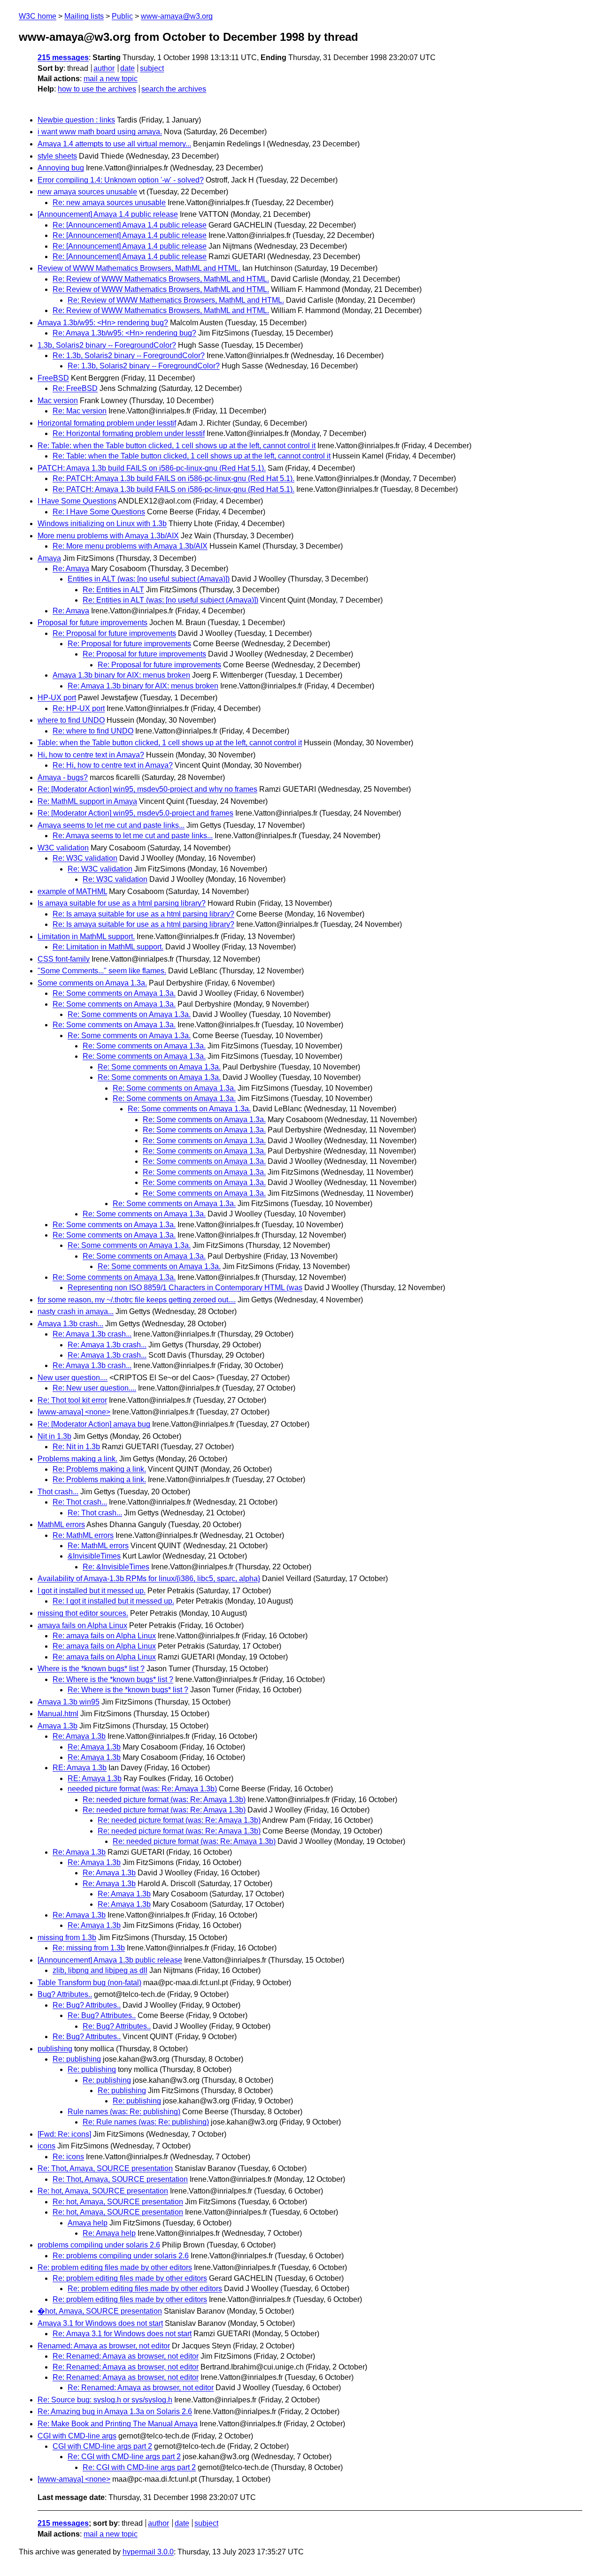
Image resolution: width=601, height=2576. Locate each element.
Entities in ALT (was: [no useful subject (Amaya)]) (149, 579)
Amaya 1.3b (58, 1726)
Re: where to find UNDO (93, 731)
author (104, 68)
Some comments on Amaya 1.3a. (92, 983)
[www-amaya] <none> (74, 1412)
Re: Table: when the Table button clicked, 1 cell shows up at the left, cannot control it (177, 446)
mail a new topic (111, 79)
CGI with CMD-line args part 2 (102, 2446)
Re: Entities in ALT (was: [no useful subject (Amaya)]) (170, 600)
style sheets (57, 156)
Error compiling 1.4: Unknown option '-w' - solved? (121, 180)
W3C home (38, 16)
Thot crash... (58, 1492)
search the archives (174, 89)
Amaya (49, 558)
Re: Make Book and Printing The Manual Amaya (118, 2424)
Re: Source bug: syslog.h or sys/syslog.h (105, 2400)
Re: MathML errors (83, 1535)
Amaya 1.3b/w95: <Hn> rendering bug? (103, 323)
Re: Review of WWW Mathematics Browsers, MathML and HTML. (161, 279)
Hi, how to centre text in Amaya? (91, 755)
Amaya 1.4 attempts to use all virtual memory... (114, 144)
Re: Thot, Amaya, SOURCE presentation (105, 2168)
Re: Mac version (80, 411)
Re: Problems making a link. (99, 1469)
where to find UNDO (71, 720)
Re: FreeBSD (75, 388)
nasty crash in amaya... (76, 1311)
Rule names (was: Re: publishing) (124, 2112)
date (127, 68)
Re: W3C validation (85, 858)
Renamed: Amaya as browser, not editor (104, 2346)
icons (46, 2146)
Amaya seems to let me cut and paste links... (111, 825)
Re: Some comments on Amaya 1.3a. (114, 993)
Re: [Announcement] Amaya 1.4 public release (130, 225)
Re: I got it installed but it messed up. (113, 1601)
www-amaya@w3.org (177, 16)
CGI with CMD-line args (77, 2436)
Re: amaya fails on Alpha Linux (104, 1636)
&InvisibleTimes (94, 1556)
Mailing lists (84, 16)
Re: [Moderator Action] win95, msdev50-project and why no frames (147, 789)
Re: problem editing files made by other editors (115, 2267)
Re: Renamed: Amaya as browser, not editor (126, 2356)
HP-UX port (57, 698)
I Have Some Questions (77, 501)
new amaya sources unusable (87, 192)
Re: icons (68, 2157)
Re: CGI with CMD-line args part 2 (124, 2457)
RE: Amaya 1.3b (80, 1768)
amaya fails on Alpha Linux (82, 1625)
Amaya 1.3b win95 (69, 1702)
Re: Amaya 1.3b (79, 1736)
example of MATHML (72, 891)
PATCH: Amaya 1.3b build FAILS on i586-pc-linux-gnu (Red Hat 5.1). (152, 468)
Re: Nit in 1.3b (76, 1447)
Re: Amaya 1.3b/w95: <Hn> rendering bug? (124, 333)
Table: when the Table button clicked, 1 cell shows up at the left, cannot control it (170, 743)
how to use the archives (97, 89)
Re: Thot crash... (80, 1502)
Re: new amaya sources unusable (109, 203)
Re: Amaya (71, 569)
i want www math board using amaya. (100, 132)
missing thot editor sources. (83, 1613)
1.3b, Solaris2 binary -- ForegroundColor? (107, 345)
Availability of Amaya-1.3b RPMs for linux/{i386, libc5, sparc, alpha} (149, 1578)
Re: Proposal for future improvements (114, 633)
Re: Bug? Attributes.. (87, 2005)
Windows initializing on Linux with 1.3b (102, 524)
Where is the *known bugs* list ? (91, 1669)
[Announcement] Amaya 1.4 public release (108, 214)
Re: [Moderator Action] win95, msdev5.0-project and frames (135, 813)
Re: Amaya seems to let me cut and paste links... (133, 836)
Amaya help (88, 2223)
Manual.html (58, 1714)
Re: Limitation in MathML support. (108, 947)
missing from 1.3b (67, 1938)
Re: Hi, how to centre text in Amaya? (113, 765)
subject (152, 68)
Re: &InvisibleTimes (116, 1567)
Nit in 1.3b (54, 1436)
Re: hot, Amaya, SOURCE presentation (103, 2191)
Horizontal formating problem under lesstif (107, 423)
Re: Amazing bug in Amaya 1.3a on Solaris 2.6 (115, 2412)
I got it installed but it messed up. (92, 1591)
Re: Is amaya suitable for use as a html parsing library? (143, 914)
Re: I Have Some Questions (99, 512)
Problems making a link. (77, 1459)
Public (122, 16)
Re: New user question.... (94, 1388)
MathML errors (61, 1525)
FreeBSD (53, 378)
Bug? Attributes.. (65, 1994)
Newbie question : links (76, 120)
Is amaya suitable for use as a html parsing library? (122, 903)
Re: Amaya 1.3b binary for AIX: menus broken (143, 686)
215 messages (63, 57)
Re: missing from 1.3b (89, 1948)
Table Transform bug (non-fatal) (89, 1983)
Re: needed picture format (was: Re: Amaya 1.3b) (164, 1800)
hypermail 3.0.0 (148, 2552)
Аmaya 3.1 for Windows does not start (100, 2323)
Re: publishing (77, 2059)
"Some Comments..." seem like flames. (102, 971)
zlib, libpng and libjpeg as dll (100, 1970)
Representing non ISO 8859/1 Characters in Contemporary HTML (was (185, 1288)
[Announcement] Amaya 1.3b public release (110, 1960)
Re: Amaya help (109, 2233)
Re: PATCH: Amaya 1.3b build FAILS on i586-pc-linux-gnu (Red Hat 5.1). (173, 478)
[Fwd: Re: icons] (64, 2134)
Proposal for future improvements (92, 623)
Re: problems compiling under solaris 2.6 (121, 2256)
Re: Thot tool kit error (72, 1400)
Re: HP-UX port (79, 708)
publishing (55, 2049)
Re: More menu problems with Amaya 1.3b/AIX (130, 546)
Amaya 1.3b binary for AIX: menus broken (121, 675)
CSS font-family (64, 959)
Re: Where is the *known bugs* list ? (113, 1679)
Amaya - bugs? (63, 777)
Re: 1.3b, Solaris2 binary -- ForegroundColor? (129, 355)
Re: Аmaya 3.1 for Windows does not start (122, 2334)
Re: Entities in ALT (113, 590)
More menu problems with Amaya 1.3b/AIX (108, 536)
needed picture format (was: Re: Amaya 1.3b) (142, 1789)
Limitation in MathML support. (86, 936)
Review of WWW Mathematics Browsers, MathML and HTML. (139, 268)
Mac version (58, 401)
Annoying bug (61, 168)
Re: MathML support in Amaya (87, 801)
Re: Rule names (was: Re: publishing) (146, 2122)
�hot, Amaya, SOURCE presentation (100, 2311)
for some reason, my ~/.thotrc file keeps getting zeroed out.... (137, 1300)
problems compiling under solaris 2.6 (99, 2245)
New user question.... (73, 1378)
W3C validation (63, 848)
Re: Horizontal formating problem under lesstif (129, 433)
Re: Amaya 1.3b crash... (92, 1334)
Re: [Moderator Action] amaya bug (94, 1424)
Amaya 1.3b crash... (70, 1324)
